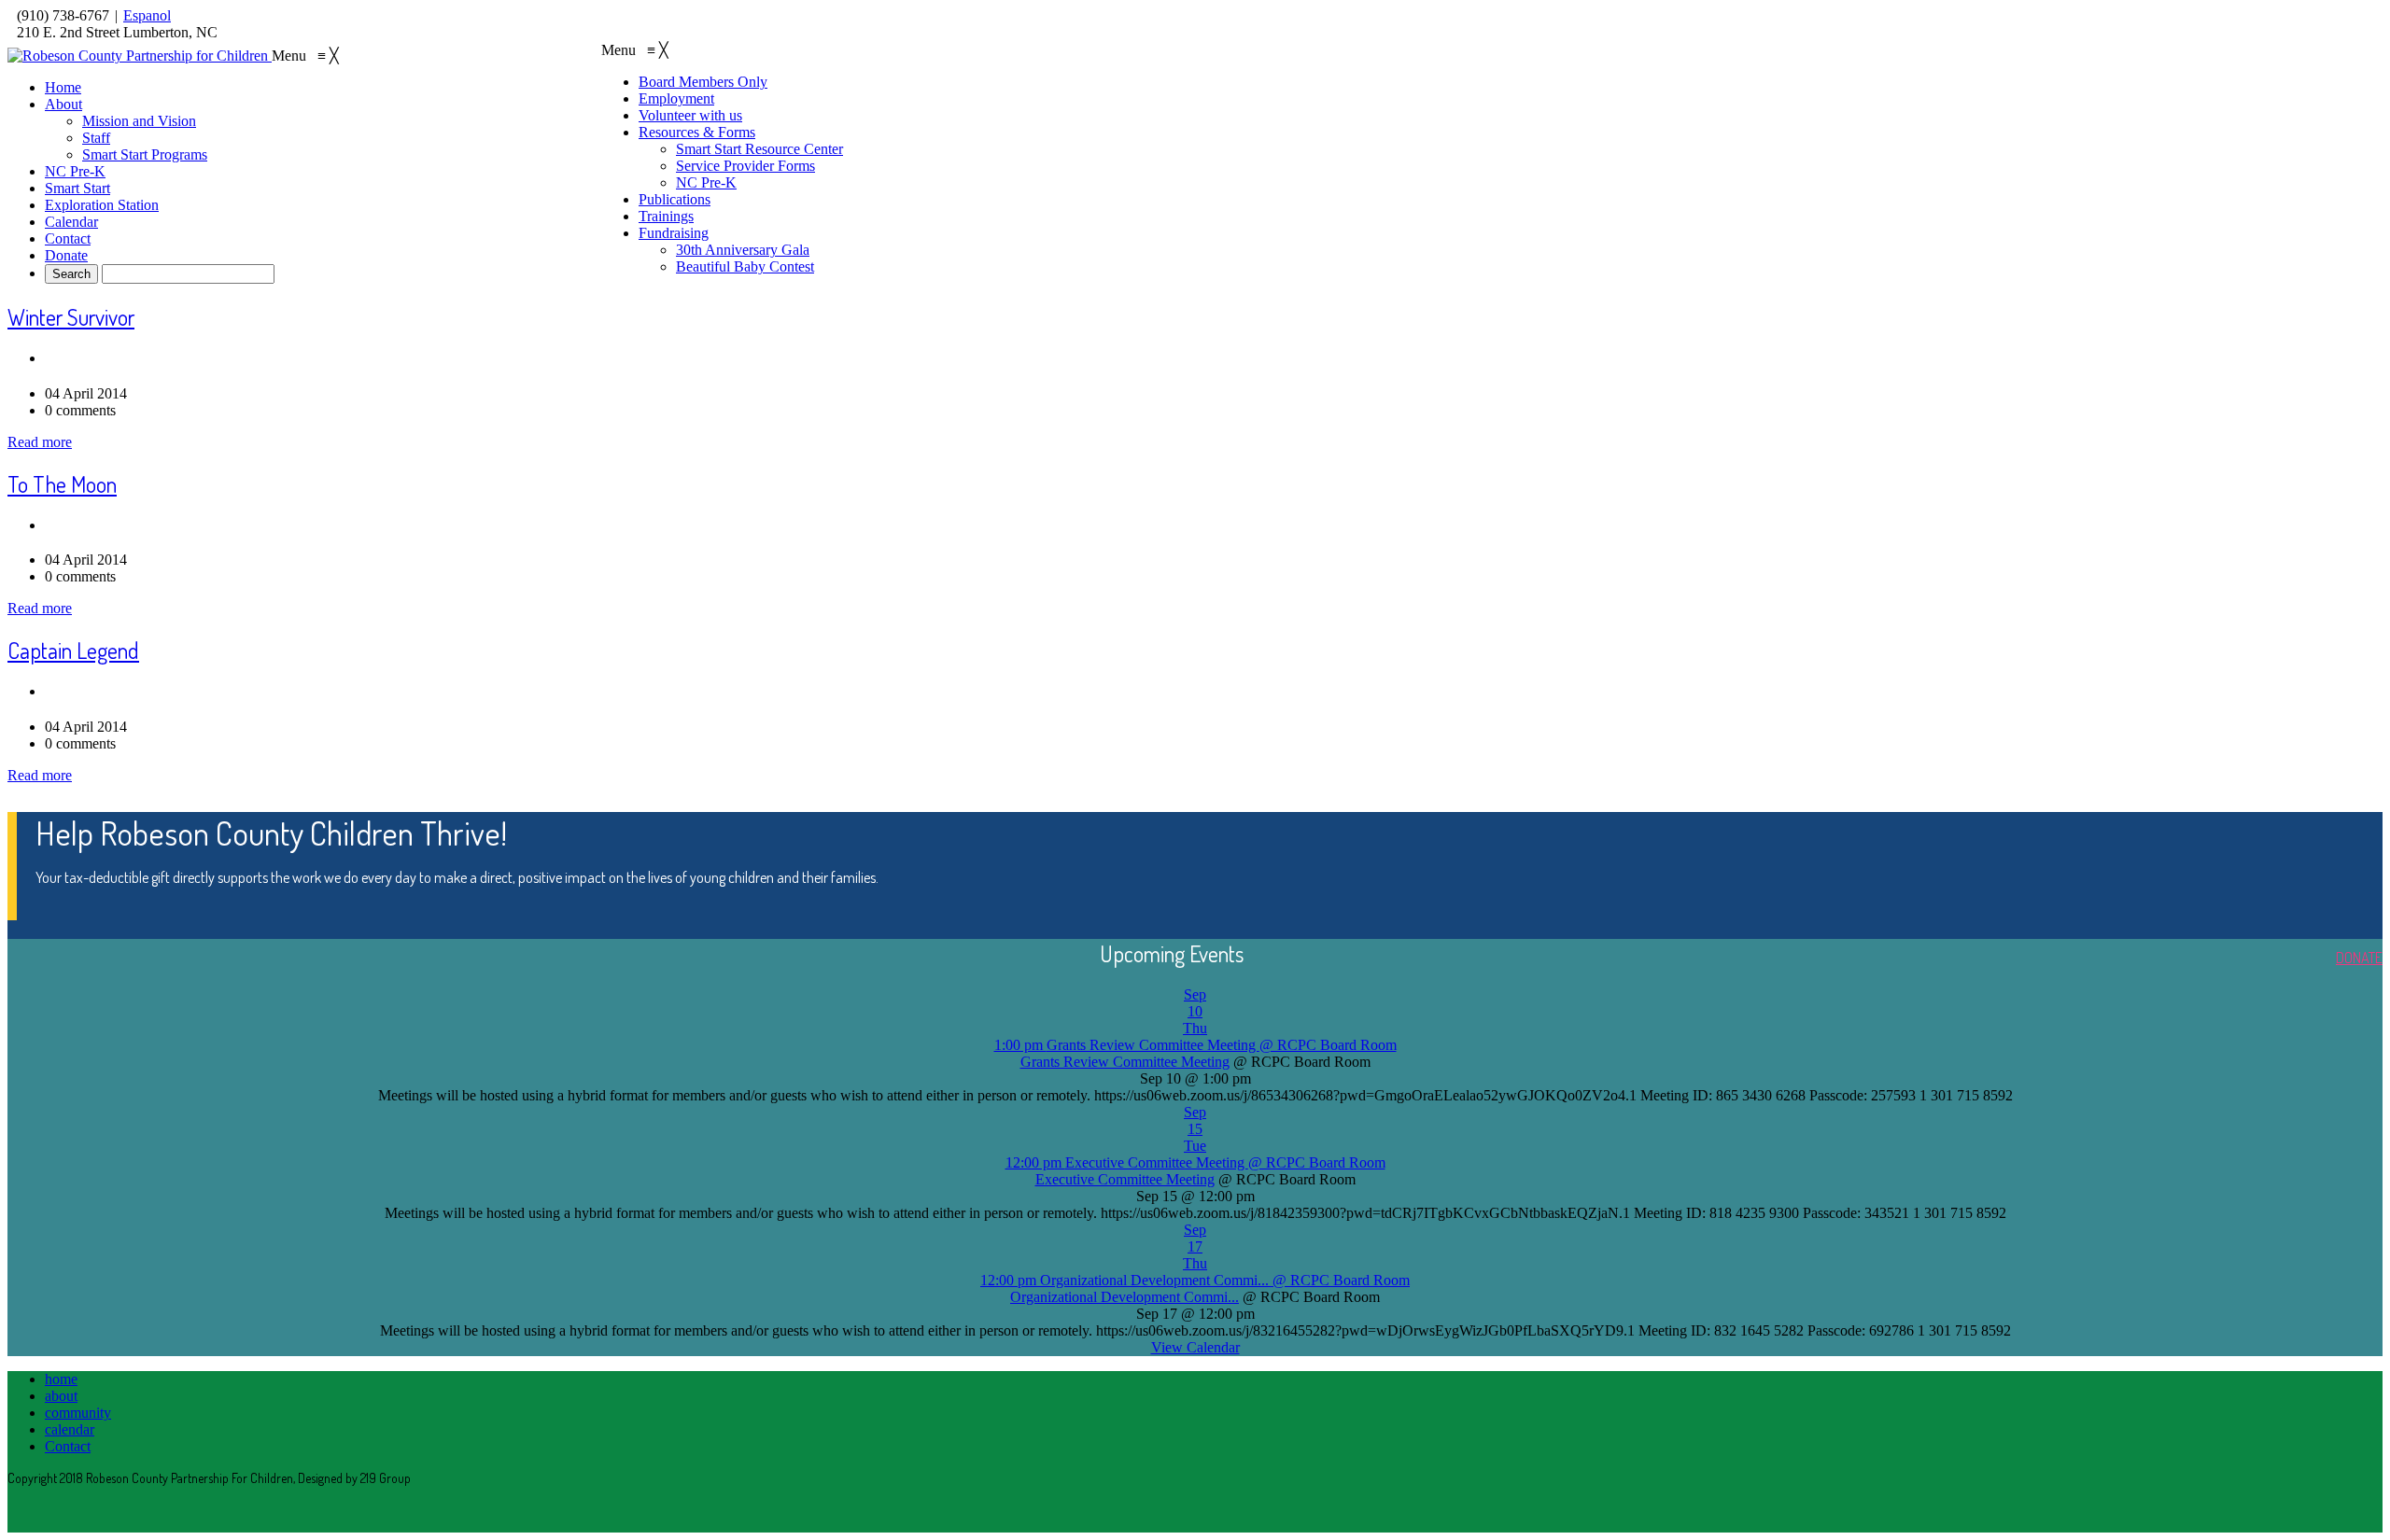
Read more (40, 442)
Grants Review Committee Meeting (1125, 1062)
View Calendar (1195, 1347)
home (61, 1379)
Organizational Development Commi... (1125, 1297)
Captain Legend (73, 650)
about (61, 1396)
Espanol (147, 15)
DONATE (2359, 958)
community (78, 1413)
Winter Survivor (71, 317)
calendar (70, 1429)
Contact (68, 1446)
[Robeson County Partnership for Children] (140, 56)
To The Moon (62, 484)
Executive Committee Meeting (1125, 1179)
